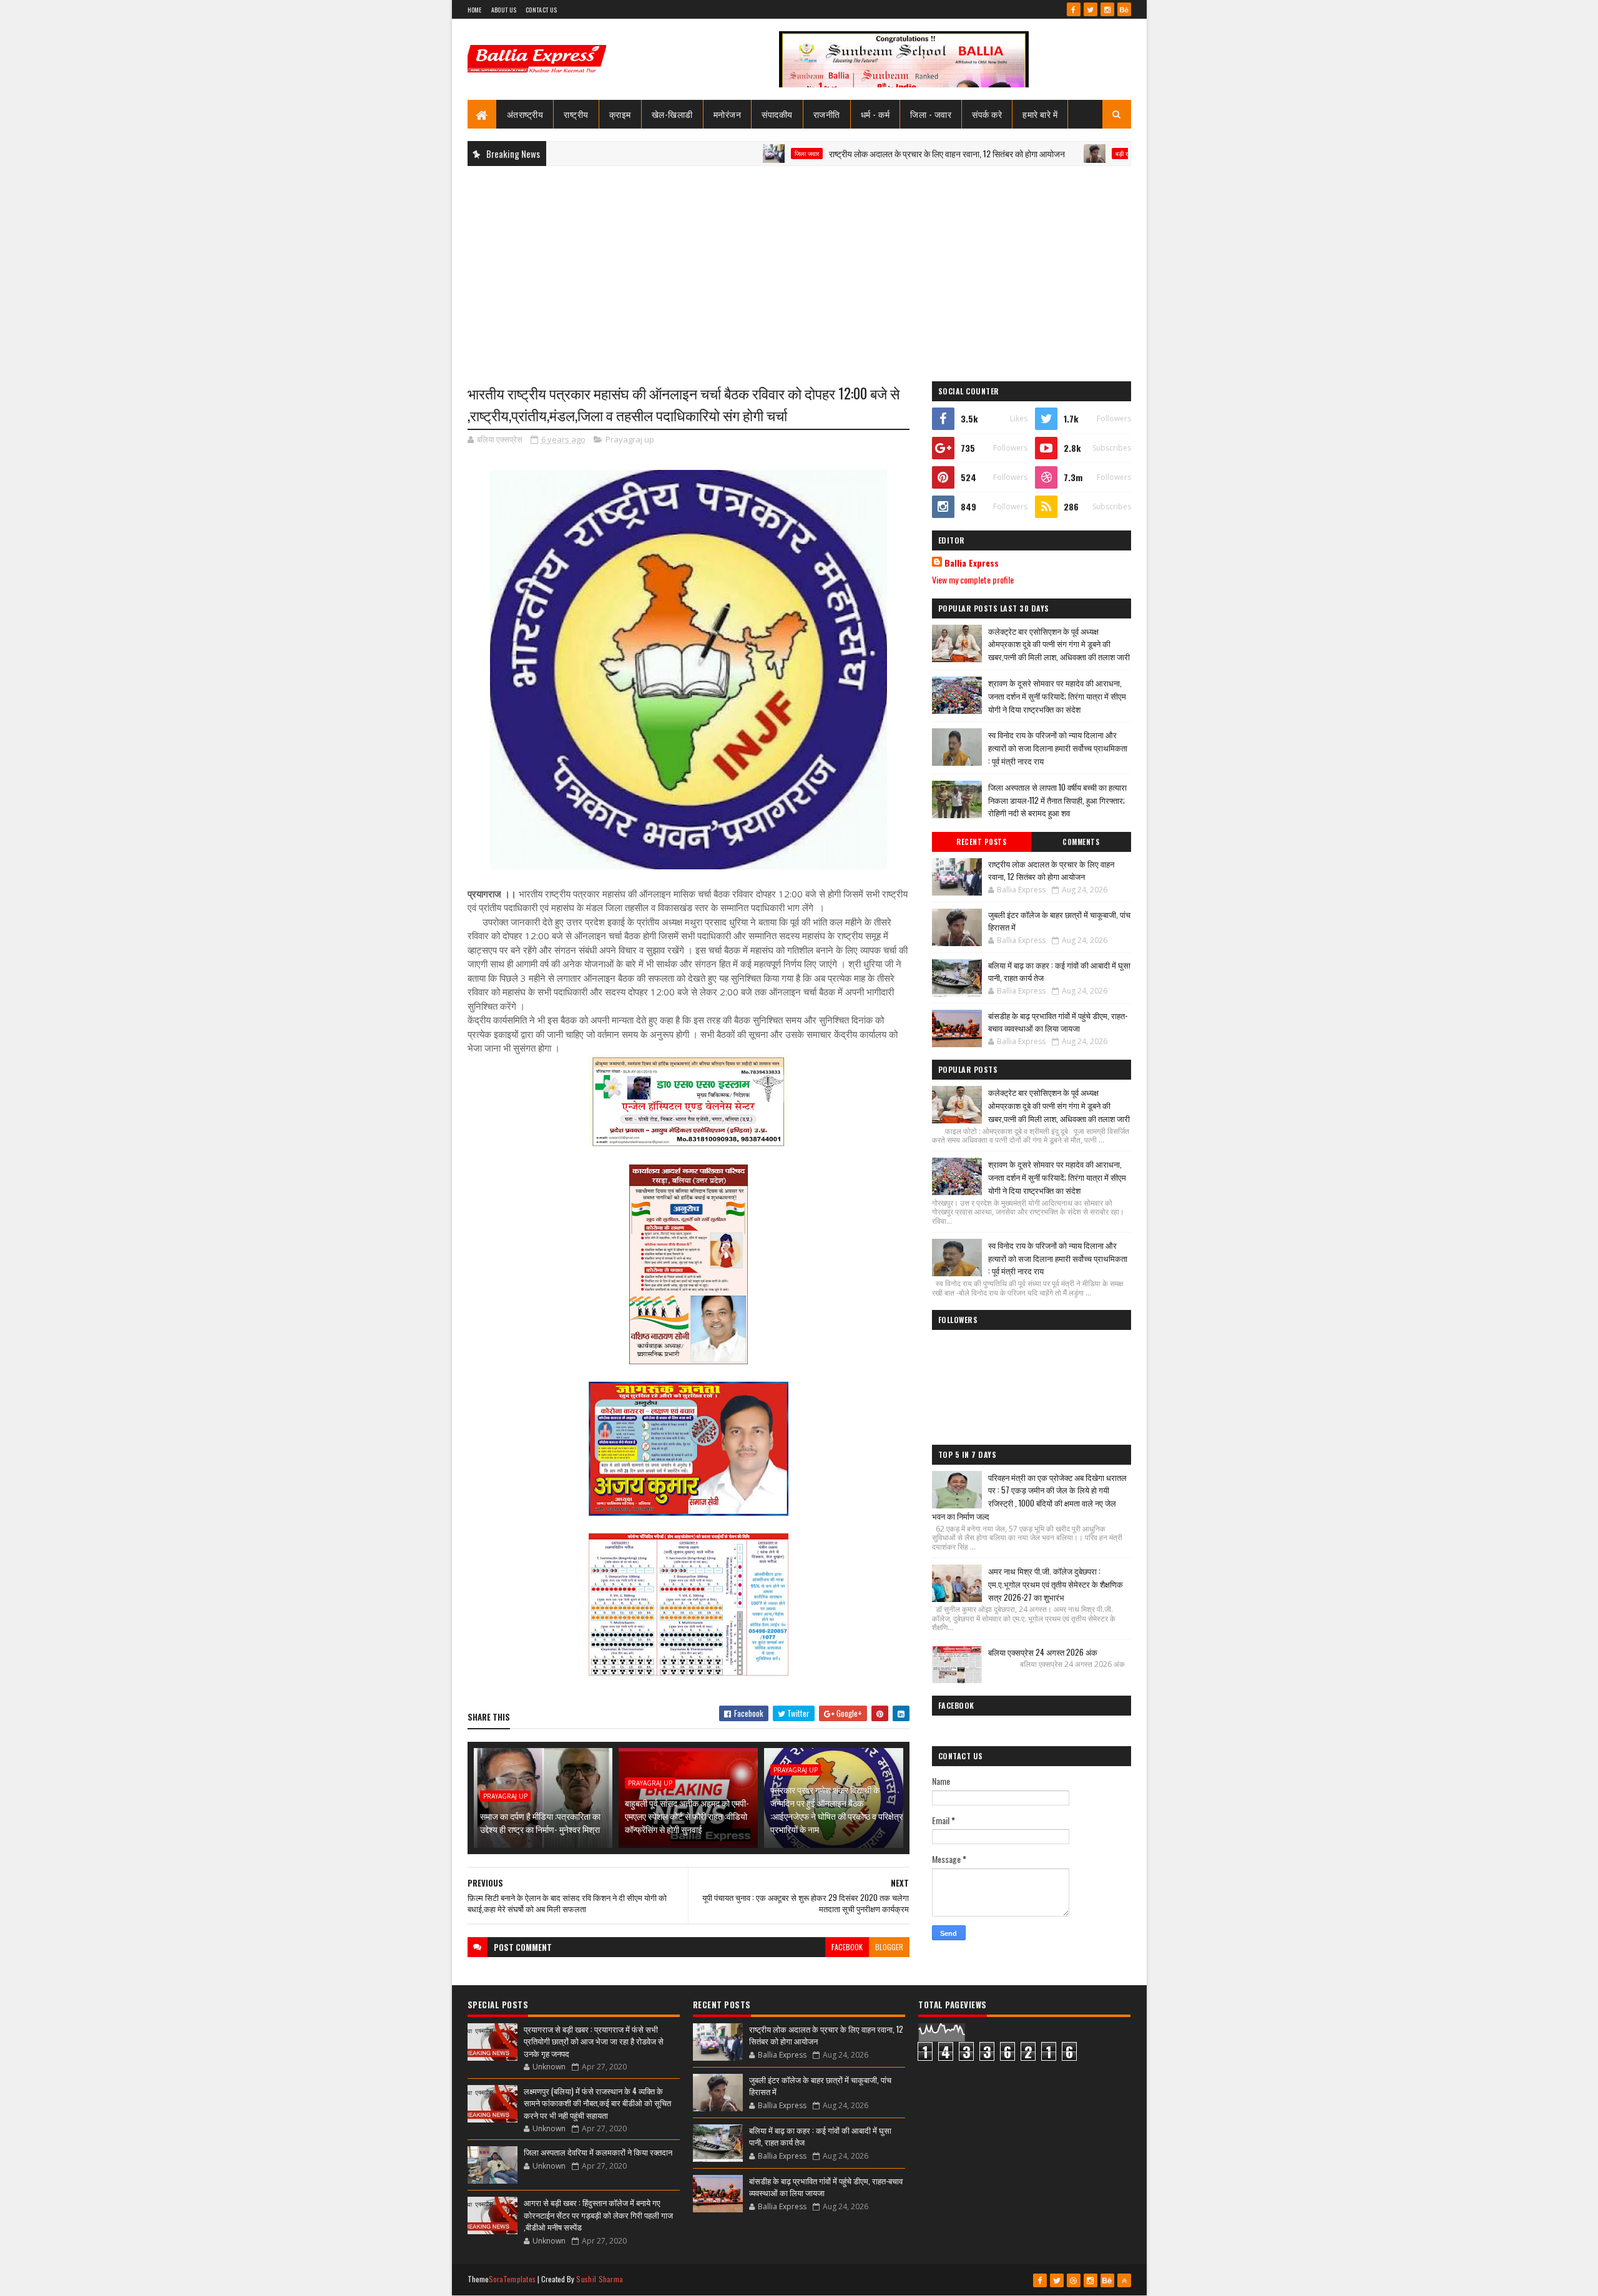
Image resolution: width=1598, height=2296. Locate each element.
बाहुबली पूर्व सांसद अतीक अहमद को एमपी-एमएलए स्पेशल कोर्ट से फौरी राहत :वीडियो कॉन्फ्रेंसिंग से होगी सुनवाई (687, 1816)
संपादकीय (777, 114)
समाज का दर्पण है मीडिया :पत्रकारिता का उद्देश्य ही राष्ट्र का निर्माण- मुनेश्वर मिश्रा (540, 1822)
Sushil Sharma (600, 2279)
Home (475, 10)
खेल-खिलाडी (672, 114)
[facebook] (1074, 9)
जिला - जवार (931, 114)
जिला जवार (719, 154)
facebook (847, 1947)
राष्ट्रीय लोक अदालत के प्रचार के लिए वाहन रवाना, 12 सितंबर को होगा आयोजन (860, 153)
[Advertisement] (799, 266)
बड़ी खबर (1038, 154)
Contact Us (541, 10)
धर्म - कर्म (875, 114)
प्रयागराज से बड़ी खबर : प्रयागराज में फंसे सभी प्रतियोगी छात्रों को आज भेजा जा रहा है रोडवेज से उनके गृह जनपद (594, 2041)
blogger (889, 1947)
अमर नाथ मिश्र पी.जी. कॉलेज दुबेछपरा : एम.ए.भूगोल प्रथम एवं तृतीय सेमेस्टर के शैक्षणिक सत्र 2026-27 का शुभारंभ (1056, 1584)
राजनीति (827, 114)
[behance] (1124, 9)
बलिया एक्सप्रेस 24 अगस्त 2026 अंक (1043, 1652)
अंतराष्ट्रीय (525, 114)
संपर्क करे (987, 114)
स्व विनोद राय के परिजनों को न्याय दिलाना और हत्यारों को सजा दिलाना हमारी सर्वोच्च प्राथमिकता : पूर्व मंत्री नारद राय (1058, 748)
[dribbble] (1074, 2280)
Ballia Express (972, 563)
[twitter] (1091, 9)
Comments (1081, 842)
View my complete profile (973, 579)
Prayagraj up (630, 439)
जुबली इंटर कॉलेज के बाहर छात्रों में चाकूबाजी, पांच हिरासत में (1059, 921)
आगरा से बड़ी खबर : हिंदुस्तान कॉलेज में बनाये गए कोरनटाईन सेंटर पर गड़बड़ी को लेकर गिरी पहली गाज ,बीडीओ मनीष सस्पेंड (598, 2215)
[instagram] (1107, 9)
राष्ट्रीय (576, 114)
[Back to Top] (1124, 2280)
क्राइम (620, 114)
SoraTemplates (512, 2279)
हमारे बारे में (1040, 114)
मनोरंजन (728, 114)
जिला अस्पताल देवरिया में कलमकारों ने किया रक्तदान (598, 2152)
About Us (504, 10)
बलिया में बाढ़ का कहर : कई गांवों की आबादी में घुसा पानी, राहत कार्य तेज (1059, 971)
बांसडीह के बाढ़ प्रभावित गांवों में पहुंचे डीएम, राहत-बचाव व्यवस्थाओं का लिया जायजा (1058, 1022)
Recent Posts (981, 842)
